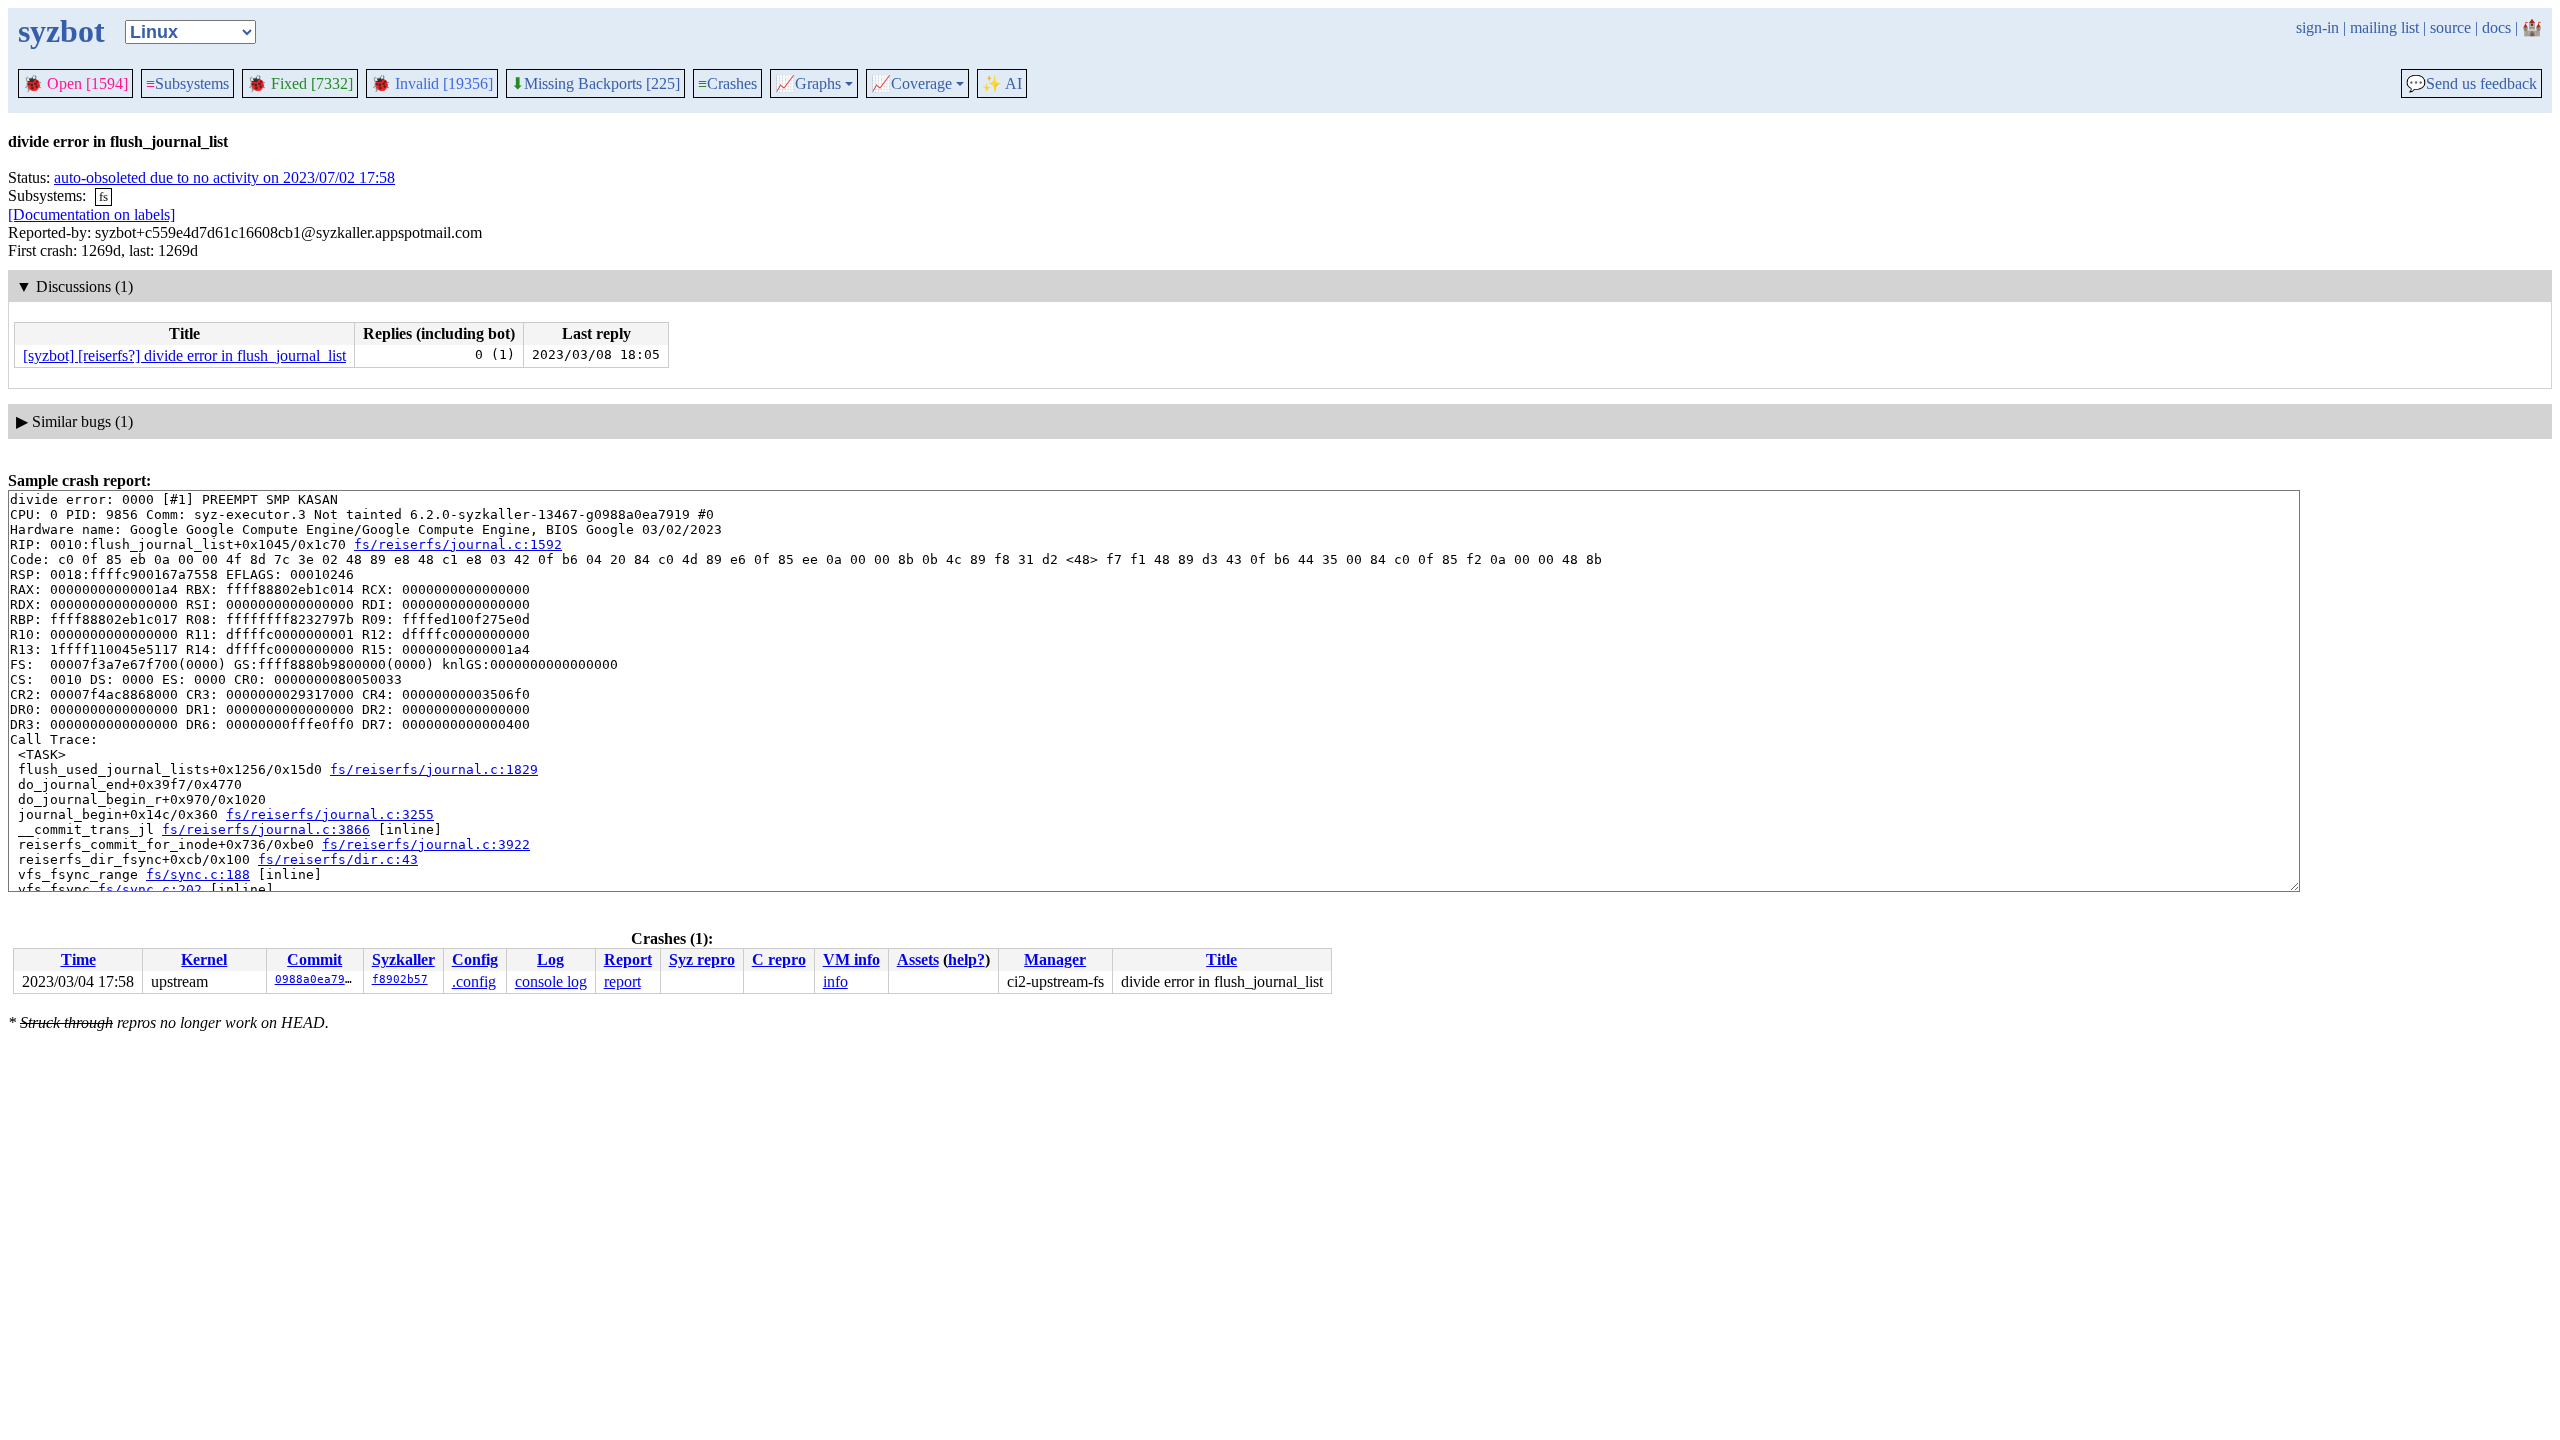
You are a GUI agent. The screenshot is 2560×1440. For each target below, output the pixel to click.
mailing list (2384, 27)
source (2450, 27)
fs (103, 196)
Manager (1055, 959)
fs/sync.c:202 (150, 889)
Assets (918, 959)
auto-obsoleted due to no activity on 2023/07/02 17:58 (224, 177)
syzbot (61, 31)
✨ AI (1002, 83)
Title (1221, 959)
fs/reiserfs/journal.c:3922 (426, 844)
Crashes (727, 83)
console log (551, 981)
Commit (314, 959)
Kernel (204, 959)
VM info (851, 959)
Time (78, 959)
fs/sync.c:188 (198, 874)
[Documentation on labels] (91, 214)
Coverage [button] (911, 84)
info (835, 981)
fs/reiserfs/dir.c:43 (338, 859)
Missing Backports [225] (595, 84)
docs (2496, 27)
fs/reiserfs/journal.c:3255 (330, 814)
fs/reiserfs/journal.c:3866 (266, 829)
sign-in (2317, 27)
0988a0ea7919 (317, 979)
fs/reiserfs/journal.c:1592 (458, 544)
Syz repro (702, 959)
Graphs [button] (808, 84)
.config (474, 981)
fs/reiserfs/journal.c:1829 (434, 769)
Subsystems (187, 83)
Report (628, 959)
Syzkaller (403, 959)
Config (475, 959)
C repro (779, 959)
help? (966, 959)
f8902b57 (400, 979)
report (622, 981)
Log (550, 959)
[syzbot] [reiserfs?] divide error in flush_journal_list (184, 355)
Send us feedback (2471, 84)
